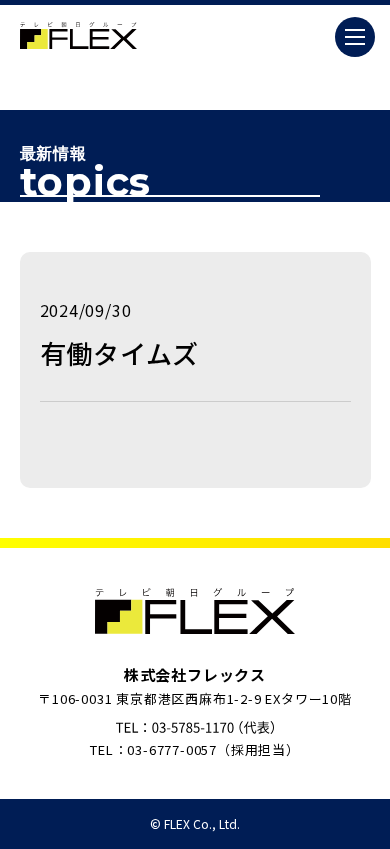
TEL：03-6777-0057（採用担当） (195, 750)
